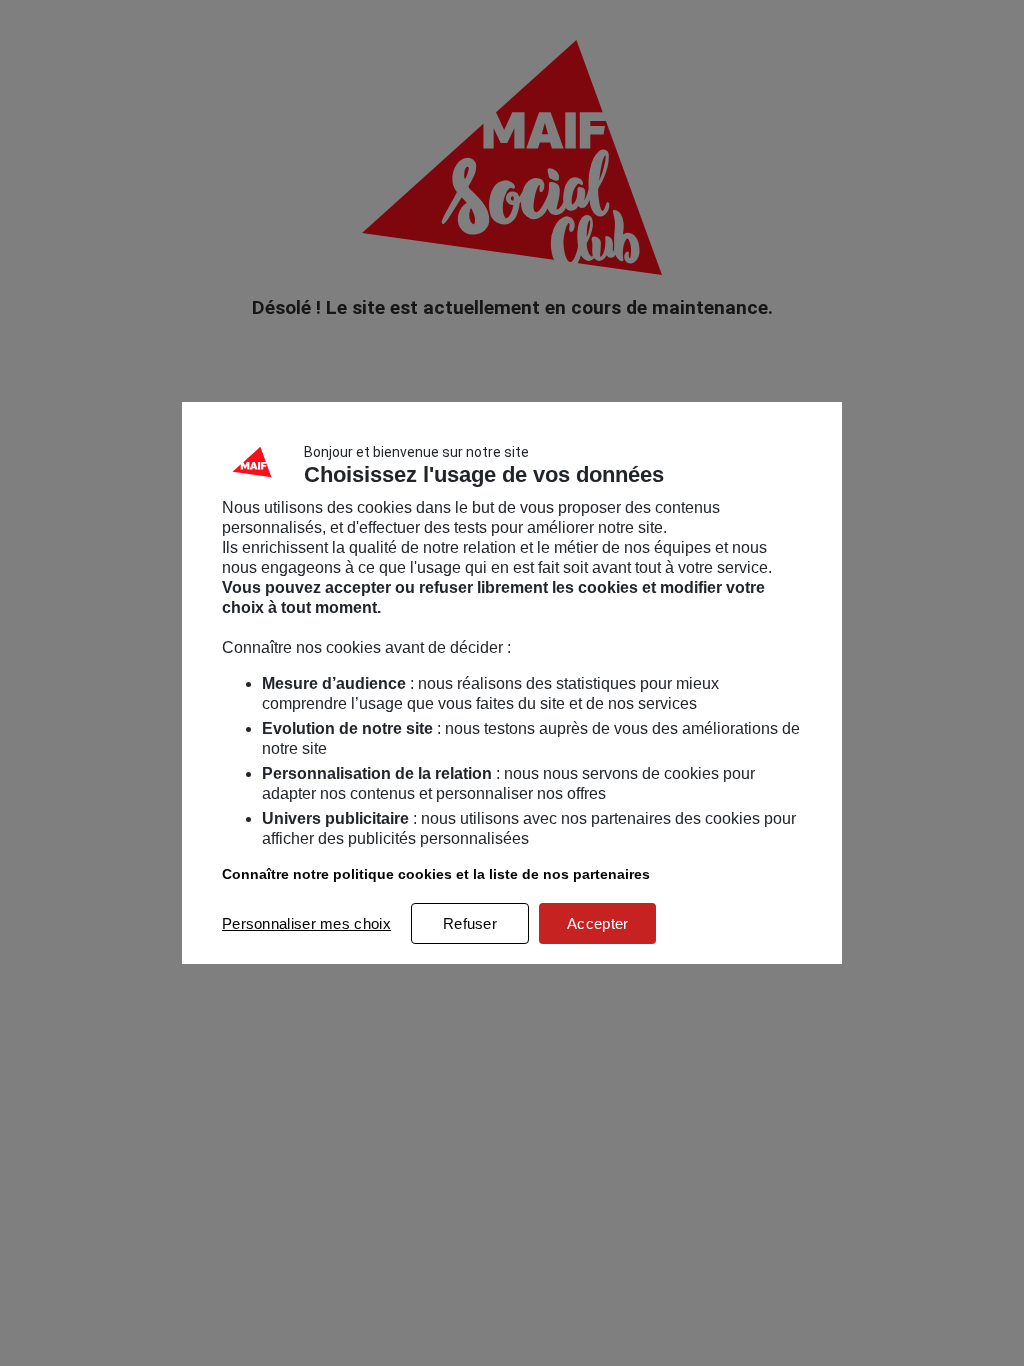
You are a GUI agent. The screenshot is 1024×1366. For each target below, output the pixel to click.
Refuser (470, 923)
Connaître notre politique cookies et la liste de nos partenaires (436, 874)
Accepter (597, 923)
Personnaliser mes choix (306, 923)
